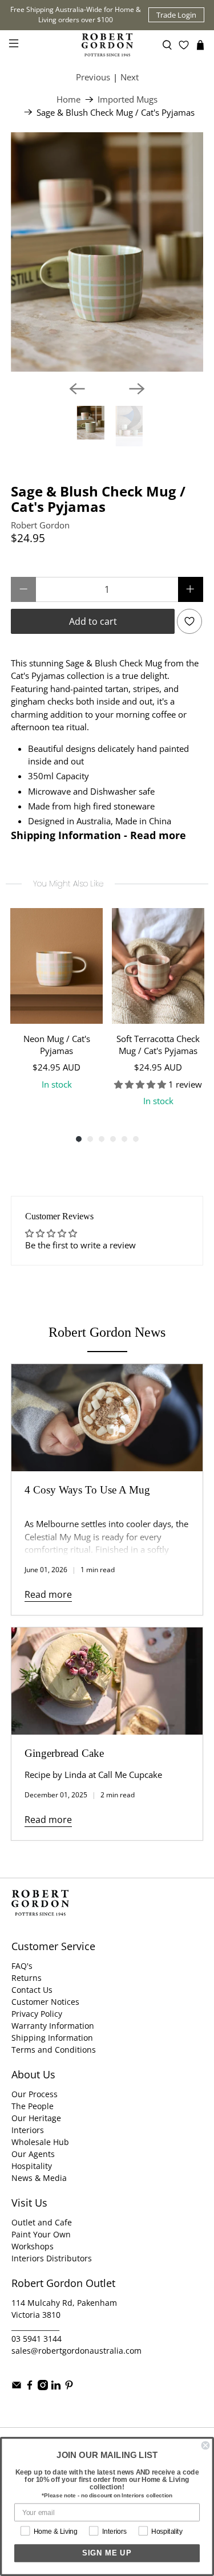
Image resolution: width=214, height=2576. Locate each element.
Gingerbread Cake (64, 1753)
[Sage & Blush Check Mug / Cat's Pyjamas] (107, 252)
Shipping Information (52, 2038)
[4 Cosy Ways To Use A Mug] (107, 1418)
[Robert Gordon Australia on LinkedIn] (56, 2387)
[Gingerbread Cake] (107, 1681)
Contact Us (32, 1990)
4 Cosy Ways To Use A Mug (87, 1490)
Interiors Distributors (52, 2258)
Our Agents (33, 2154)
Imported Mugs (128, 99)
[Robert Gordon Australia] (107, 45)
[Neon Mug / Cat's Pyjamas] (56, 966)
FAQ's (22, 1966)
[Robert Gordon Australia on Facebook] (30, 2387)
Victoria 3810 (36, 2315)
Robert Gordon (40, 525)
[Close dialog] (206, 2446)
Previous (93, 77)
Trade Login (176, 15)
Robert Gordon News (107, 1332)
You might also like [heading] (68, 884)
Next (130, 77)
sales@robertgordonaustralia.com (76, 2351)
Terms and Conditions (54, 2050)
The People (33, 2106)
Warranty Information (53, 2026)
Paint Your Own (41, 2234)
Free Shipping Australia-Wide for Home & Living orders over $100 (76, 15)
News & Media (39, 2178)
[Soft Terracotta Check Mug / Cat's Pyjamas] (158, 966)
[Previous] (77, 389)
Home (68, 99)
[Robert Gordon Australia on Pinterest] (69, 2387)
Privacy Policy (37, 2014)
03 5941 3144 (37, 2339)
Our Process (35, 2094)
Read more (48, 1594)
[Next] (137, 389)
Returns (27, 1978)
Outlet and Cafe (42, 2222)
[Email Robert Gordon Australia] (17, 2387)
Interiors (28, 2130)
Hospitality (32, 2166)
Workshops (33, 2246)
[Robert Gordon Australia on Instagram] (43, 2387)
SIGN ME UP (107, 2553)
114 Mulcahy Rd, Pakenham (64, 2303)
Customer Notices (45, 2002)
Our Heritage (36, 2118)
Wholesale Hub (40, 2142)
